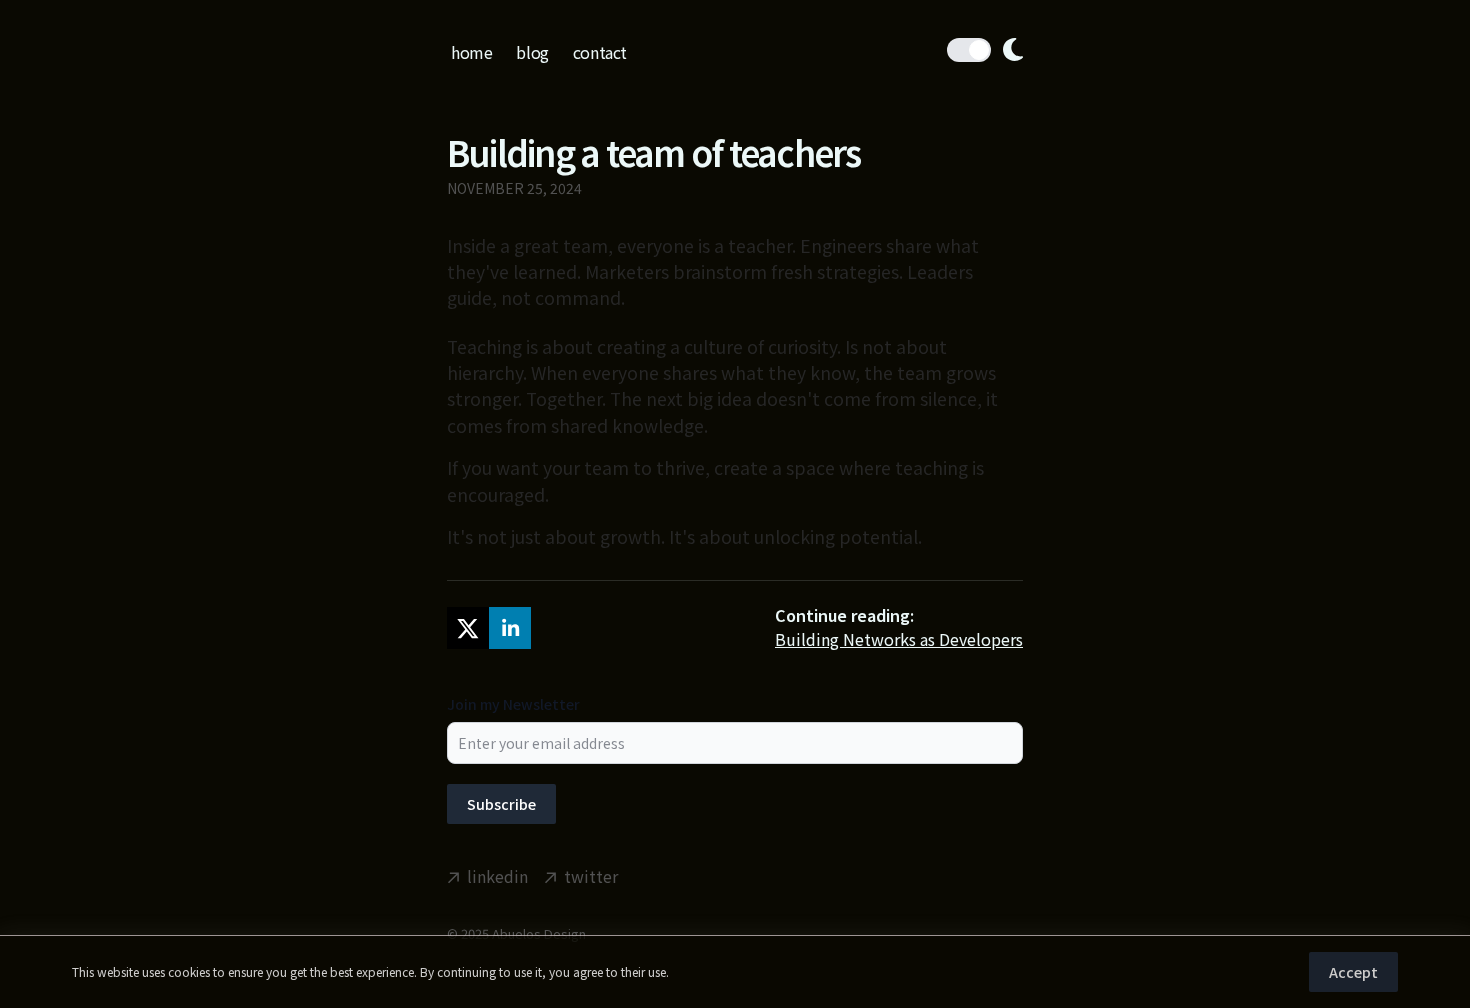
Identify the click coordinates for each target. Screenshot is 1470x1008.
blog (532, 52)
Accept (1353, 972)
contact (600, 52)
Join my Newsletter (513, 704)
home (471, 52)
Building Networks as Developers (899, 639)
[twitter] (468, 628)
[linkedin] (510, 628)
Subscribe (501, 804)
